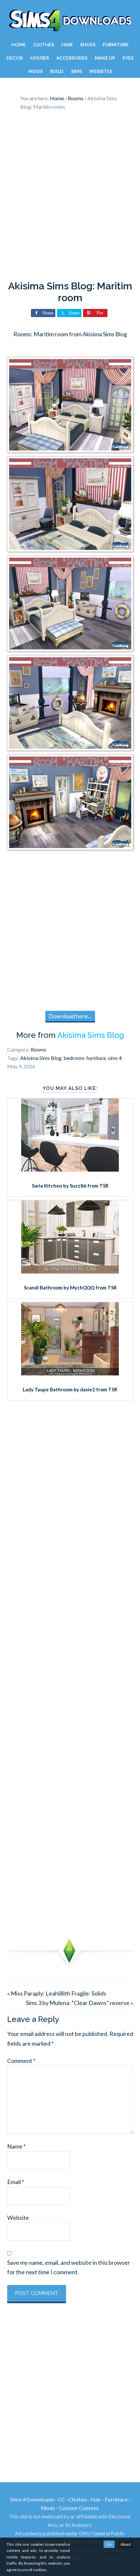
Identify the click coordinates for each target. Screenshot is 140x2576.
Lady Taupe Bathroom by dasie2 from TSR (70, 1389)
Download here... (70, 1016)
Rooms (38, 1049)
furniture (96, 1058)
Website (18, 2218)
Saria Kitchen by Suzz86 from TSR (70, 1186)
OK (109, 2544)
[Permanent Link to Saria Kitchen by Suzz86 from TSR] (70, 1169)
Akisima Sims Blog (91, 1035)
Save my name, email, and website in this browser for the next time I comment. (69, 2267)
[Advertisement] (70, 197)
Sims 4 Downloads (70, 21)
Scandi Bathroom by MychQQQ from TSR (70, 1288)
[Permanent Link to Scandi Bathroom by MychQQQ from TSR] (70, 1271)
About (126, 2544)
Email (16, 2182)
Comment (21, 2061)
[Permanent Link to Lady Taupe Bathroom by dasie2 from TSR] (70, 1373)
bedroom (74, 1058)
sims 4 (115, 1058)
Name (16, 2146)
